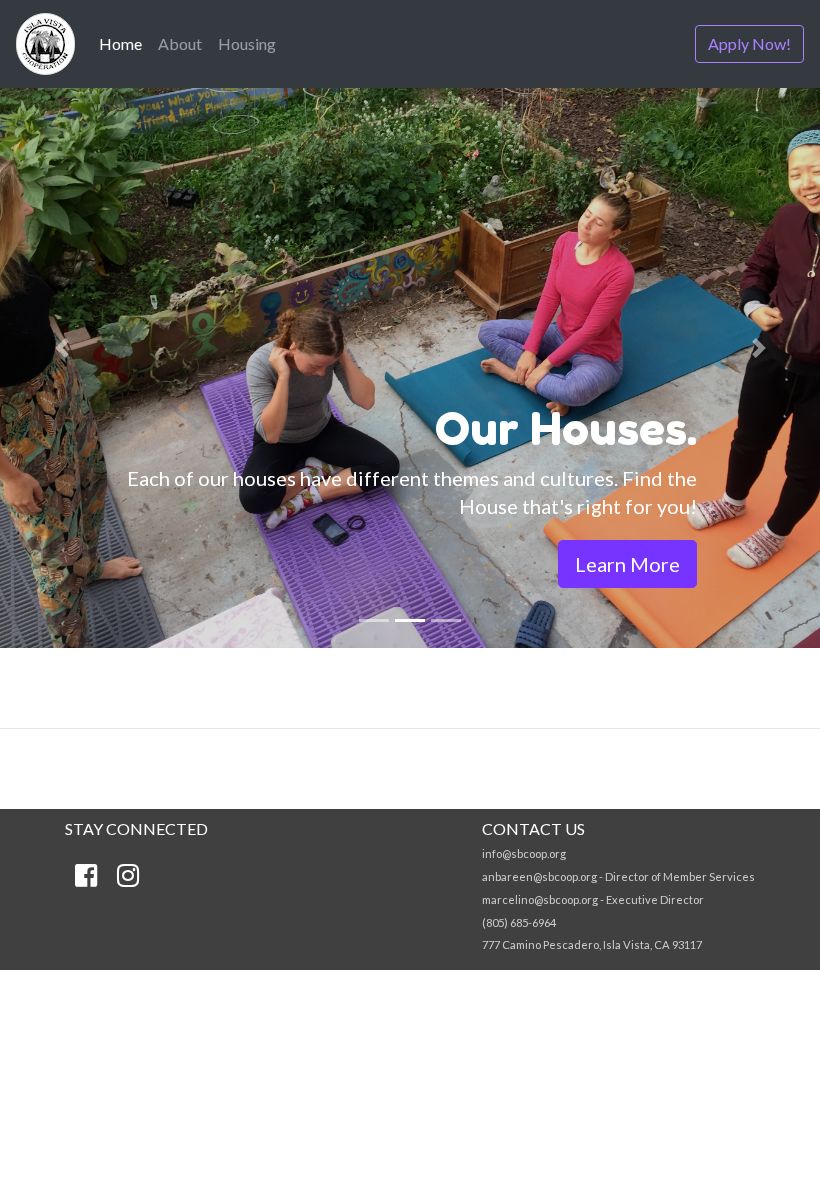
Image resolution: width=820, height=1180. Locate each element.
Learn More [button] (627, 564)
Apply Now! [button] (749, 43)
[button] (61, 348)
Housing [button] (247, 43)
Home (124, 43)
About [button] (180, 43)
